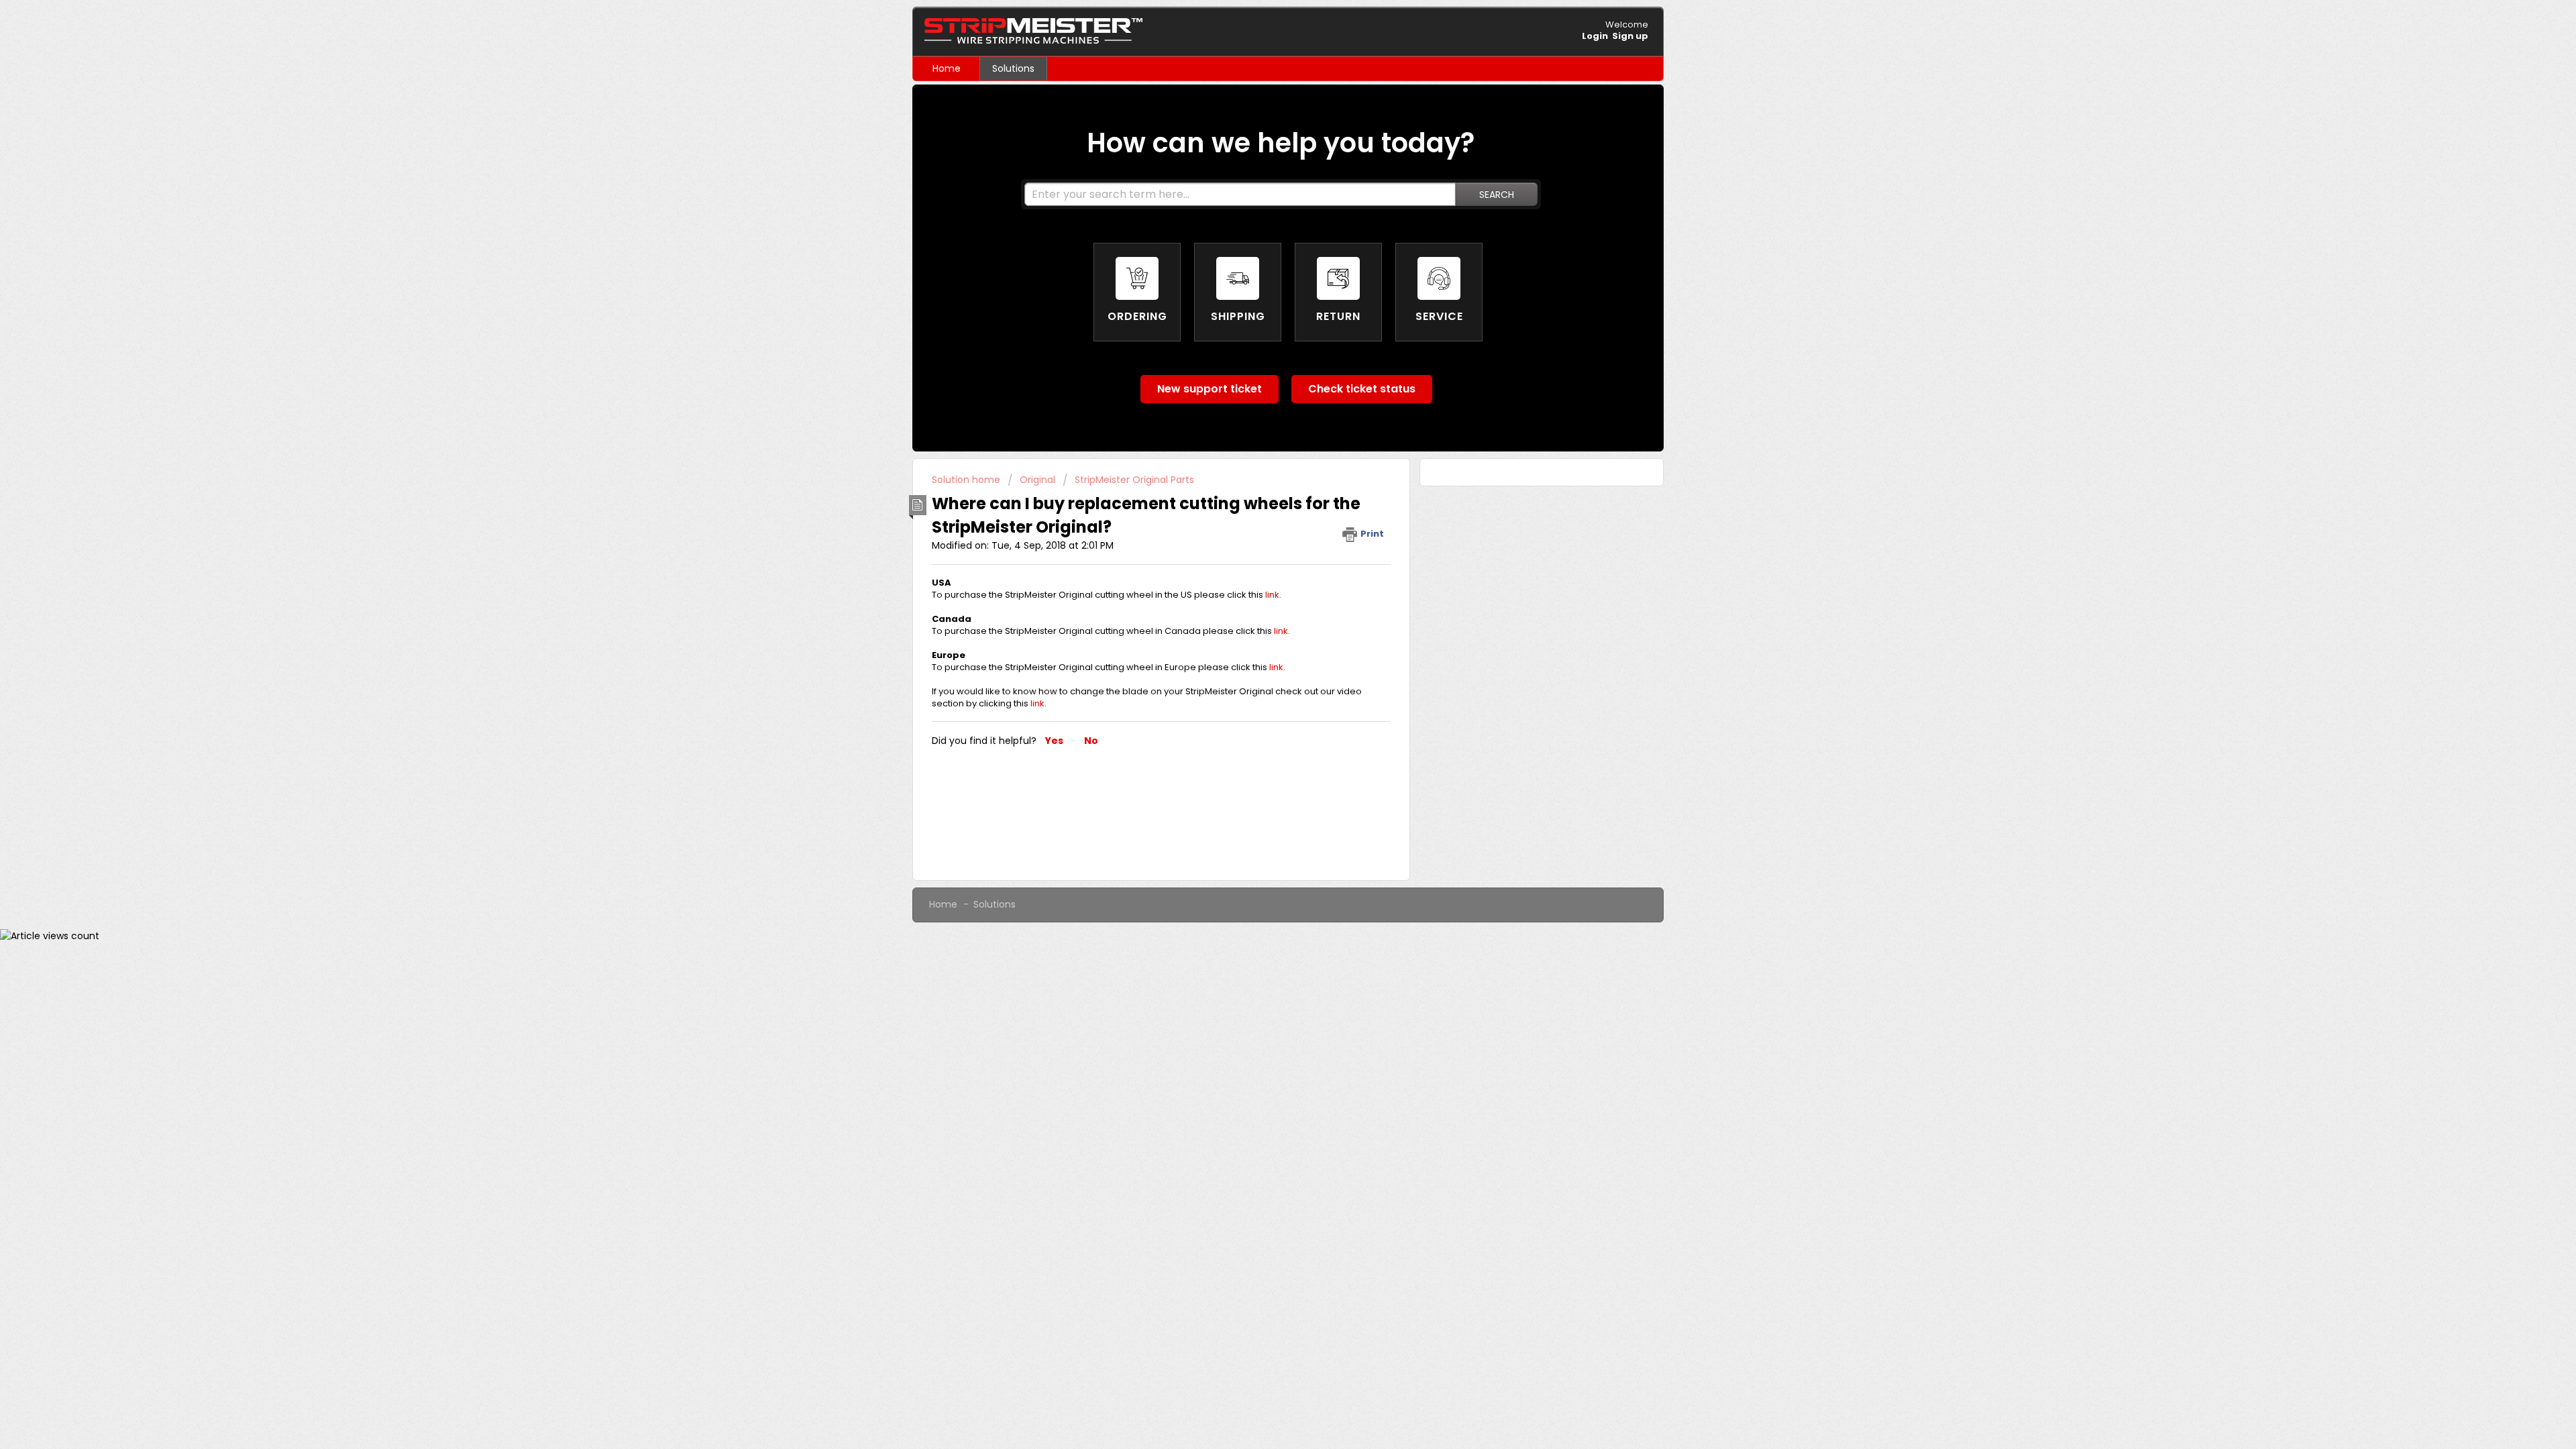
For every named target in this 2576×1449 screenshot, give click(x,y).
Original (1037, 480)
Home (947, 68)
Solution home (967, 480)
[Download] (1263, 562)
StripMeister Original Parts (1134, 480)
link (1272, 595)
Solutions (1013, 68)
